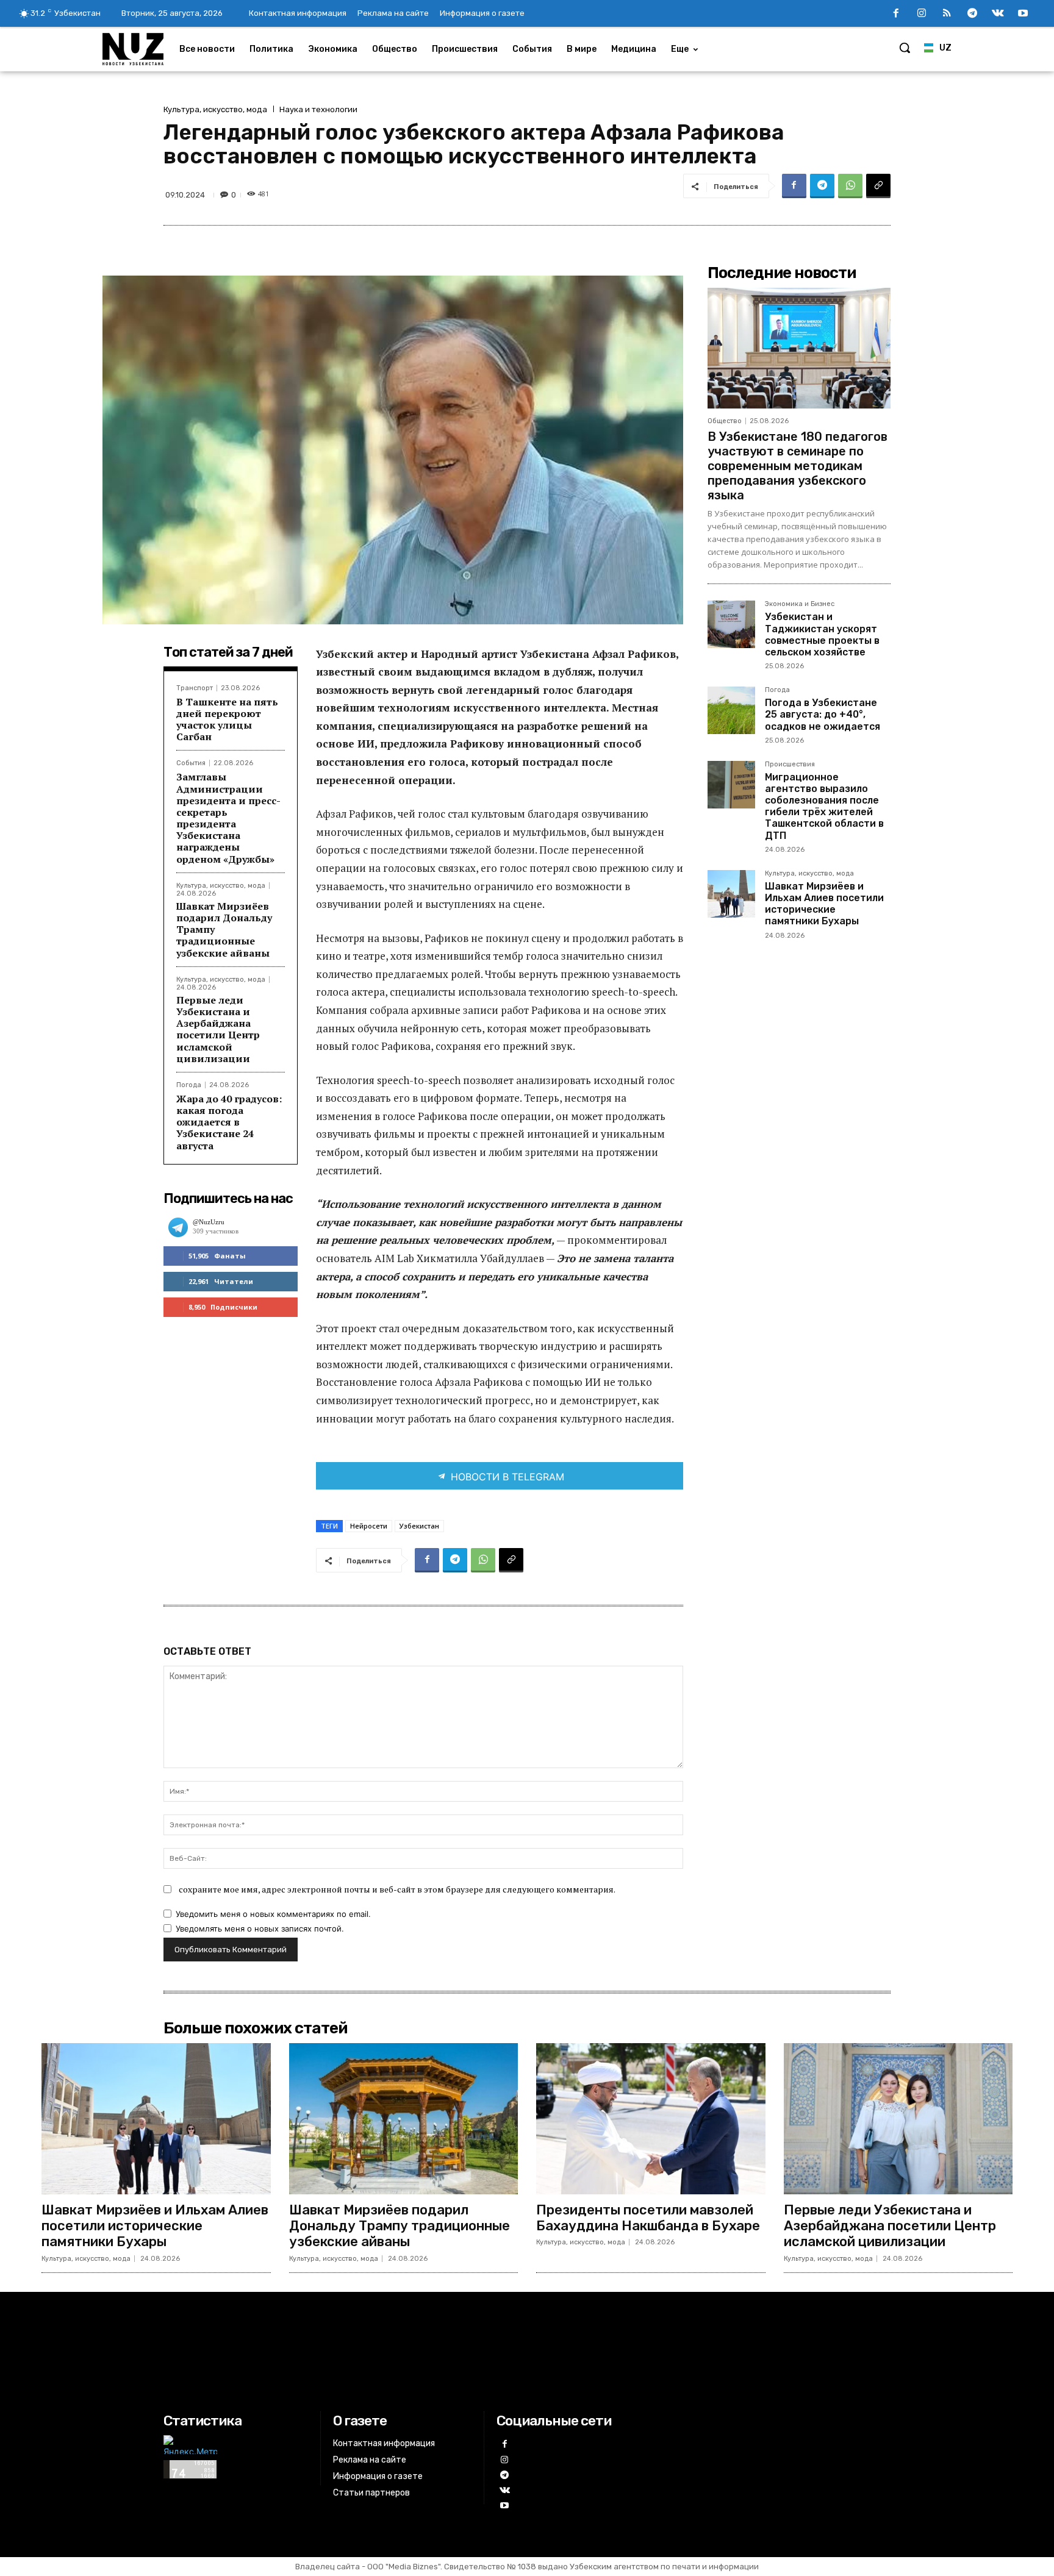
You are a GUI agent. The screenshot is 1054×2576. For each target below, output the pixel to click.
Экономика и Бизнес (800, 604)
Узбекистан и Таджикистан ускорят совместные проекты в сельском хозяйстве (822, 634)
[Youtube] (1023, 14)
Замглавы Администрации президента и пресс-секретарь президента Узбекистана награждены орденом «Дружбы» (228, 818)
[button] (905, 48)
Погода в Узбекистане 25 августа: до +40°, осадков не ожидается (823, 714)
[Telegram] (972, 14)
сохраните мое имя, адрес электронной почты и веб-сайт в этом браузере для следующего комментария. (397, 1889)
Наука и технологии (318, 109)
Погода (189, 1085)
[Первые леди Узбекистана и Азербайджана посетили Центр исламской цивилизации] (898, 2119)
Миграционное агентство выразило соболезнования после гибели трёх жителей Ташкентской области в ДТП (824, 806)
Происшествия (790, 765)
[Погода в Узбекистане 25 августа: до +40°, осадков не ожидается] (731, 710)
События (191, 763)
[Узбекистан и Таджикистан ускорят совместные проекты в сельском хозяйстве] (731, 624)
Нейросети (369, 1526)
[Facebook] (896, 14)
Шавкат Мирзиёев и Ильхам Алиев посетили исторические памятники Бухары (824, 904)
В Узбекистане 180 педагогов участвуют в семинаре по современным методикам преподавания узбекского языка (798, 466)
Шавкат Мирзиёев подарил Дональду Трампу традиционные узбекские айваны (400, 2226)
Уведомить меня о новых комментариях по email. (273, 1914)
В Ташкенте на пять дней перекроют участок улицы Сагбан (227, 719)
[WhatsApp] (850, 186)
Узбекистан (419, 1526)
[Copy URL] (878, 186)
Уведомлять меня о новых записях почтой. (260, 1928)
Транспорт (195, 688)
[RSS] (947, 14)
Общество (725, 421)
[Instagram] (922, 14)
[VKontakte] (998, 14)
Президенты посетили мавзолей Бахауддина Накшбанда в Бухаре (648, 2218)
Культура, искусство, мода (215, 109)
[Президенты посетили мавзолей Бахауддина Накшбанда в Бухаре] (651, 2119)
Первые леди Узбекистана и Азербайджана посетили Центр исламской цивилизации (218, 1029)
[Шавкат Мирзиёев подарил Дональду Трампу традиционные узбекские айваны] (404, 2119)
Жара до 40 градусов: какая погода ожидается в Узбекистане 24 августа (229, 1122)
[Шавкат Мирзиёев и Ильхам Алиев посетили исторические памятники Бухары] (731, 894)
